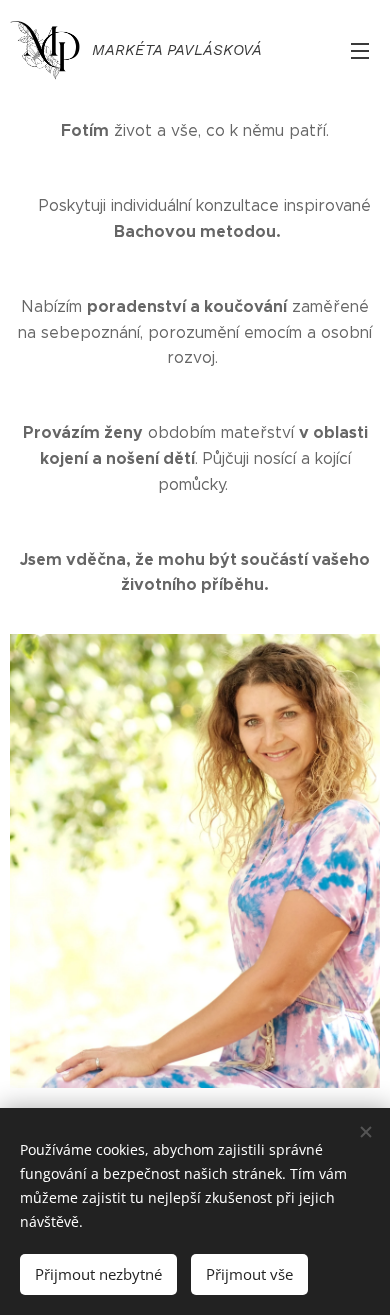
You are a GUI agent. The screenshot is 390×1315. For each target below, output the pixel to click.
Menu (360, 50)
